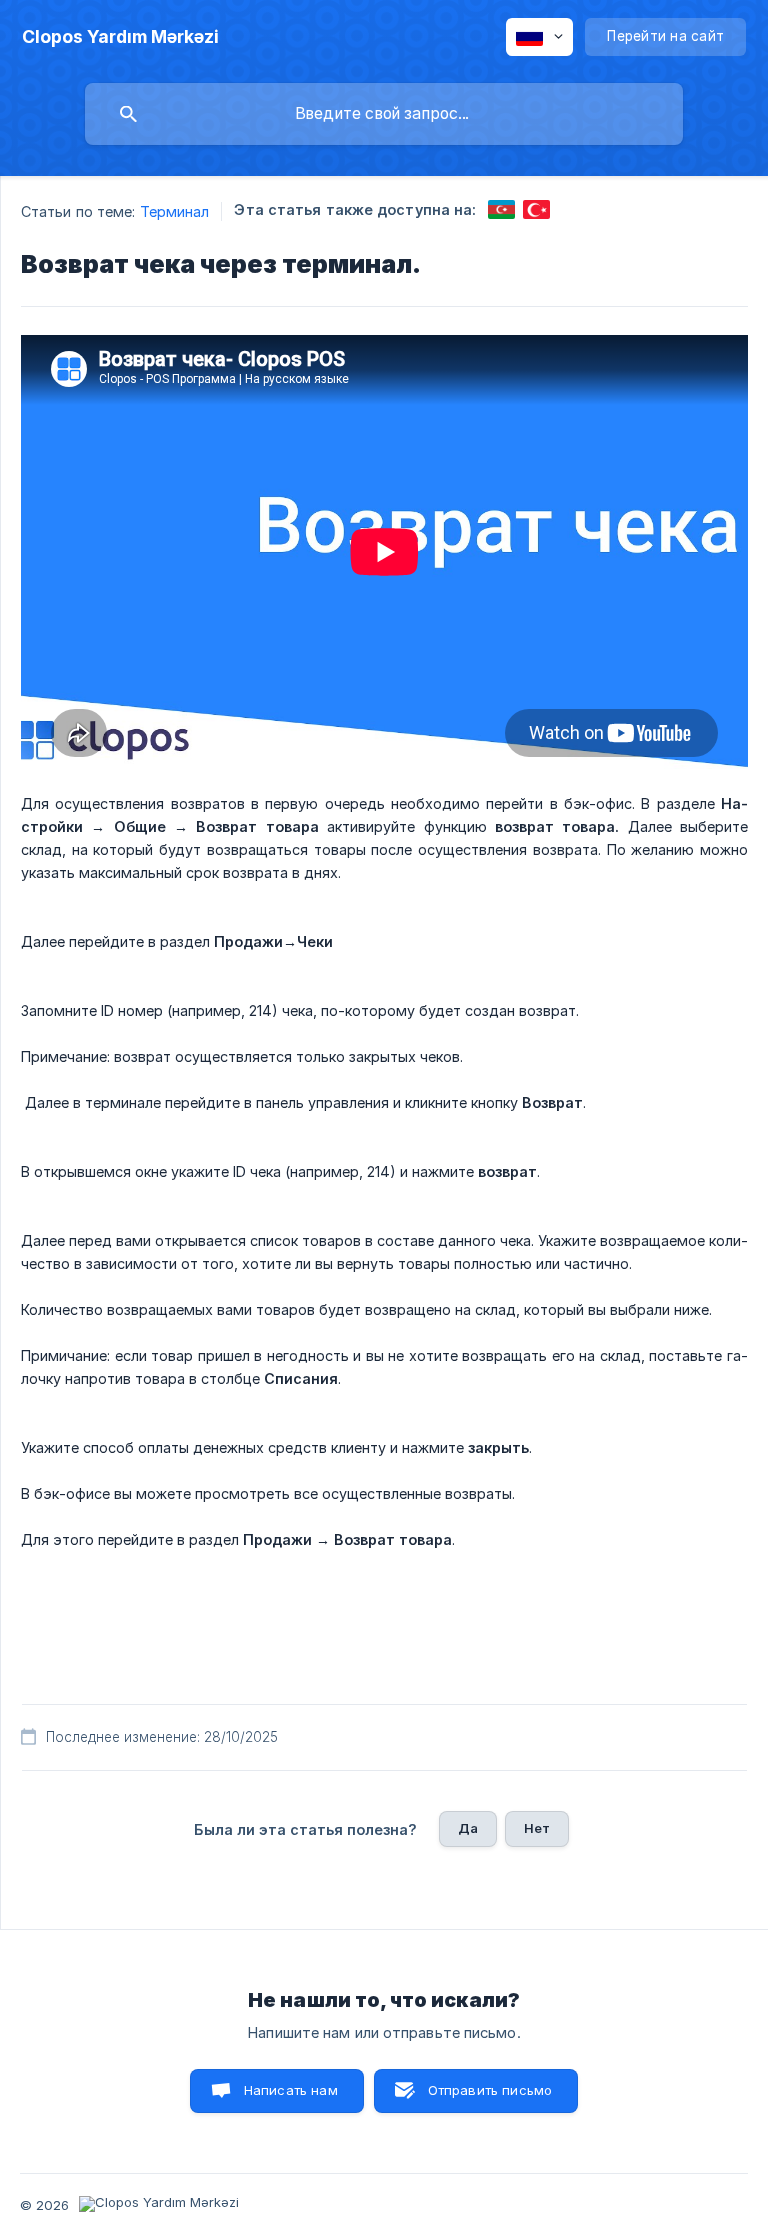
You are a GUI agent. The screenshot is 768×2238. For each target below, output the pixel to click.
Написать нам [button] (291, 2090)
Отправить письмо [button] (490, 2090)
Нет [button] (537, 1828)
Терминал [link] (175, 211)
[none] (120, 37)
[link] (501, 209)
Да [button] (468, 1828)
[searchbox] (384, 114)
